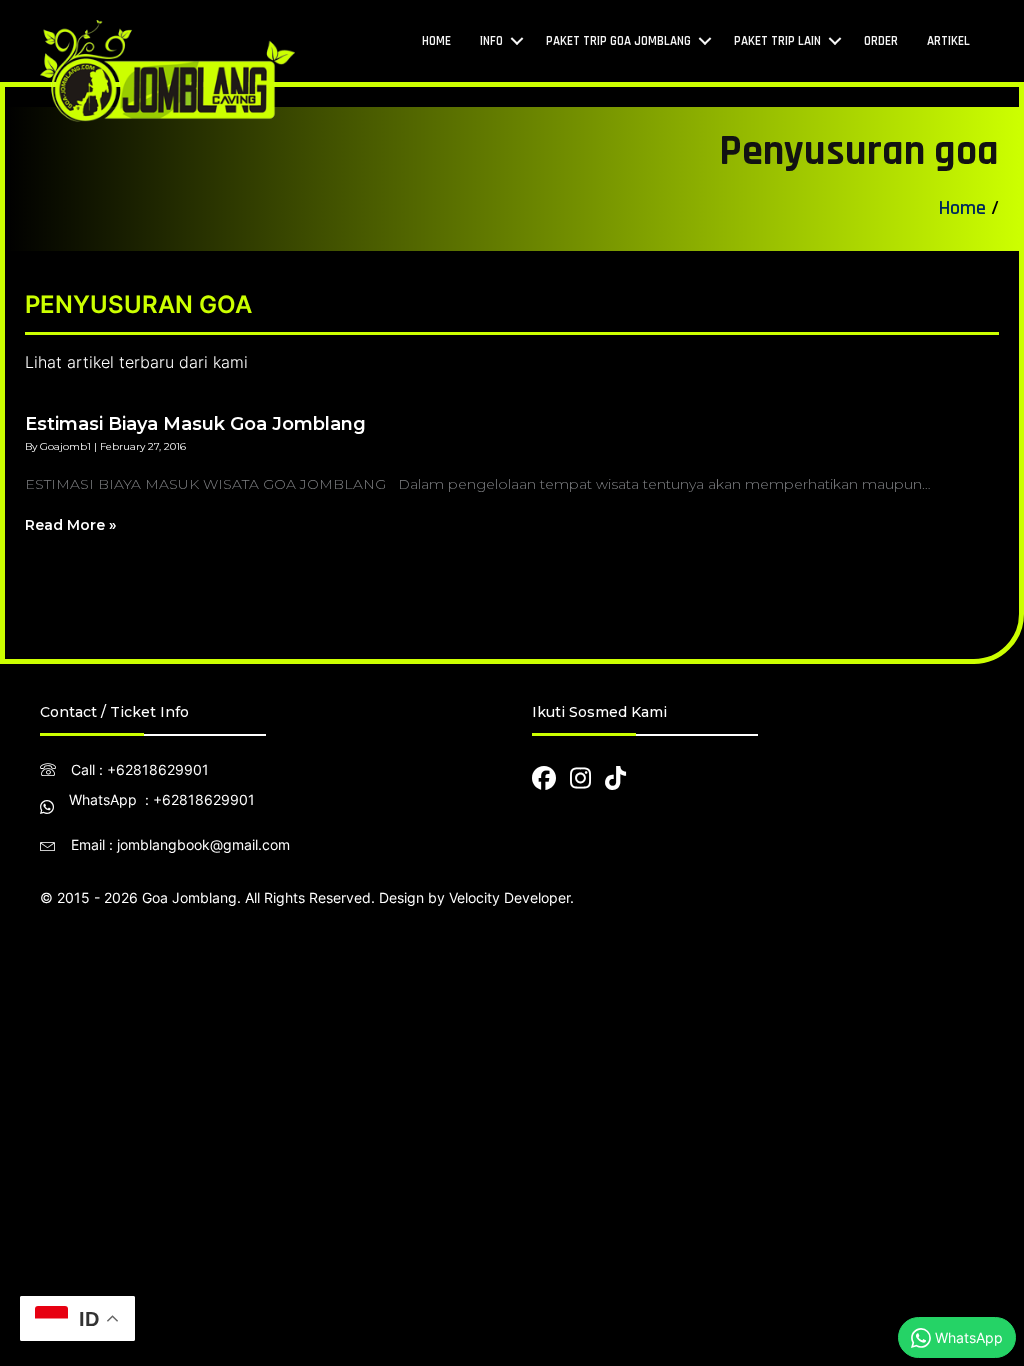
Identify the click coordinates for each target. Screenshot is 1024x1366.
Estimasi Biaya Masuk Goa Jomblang (195, 424)
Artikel (948, 41)
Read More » (70, 525)
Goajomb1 (65, 446)
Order (881, 41)
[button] (517, 41)
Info (491, 41)
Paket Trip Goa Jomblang (618, 41)
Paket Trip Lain (777, 41)
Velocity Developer (509, 897)
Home (962, 208)
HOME (436, 41)
